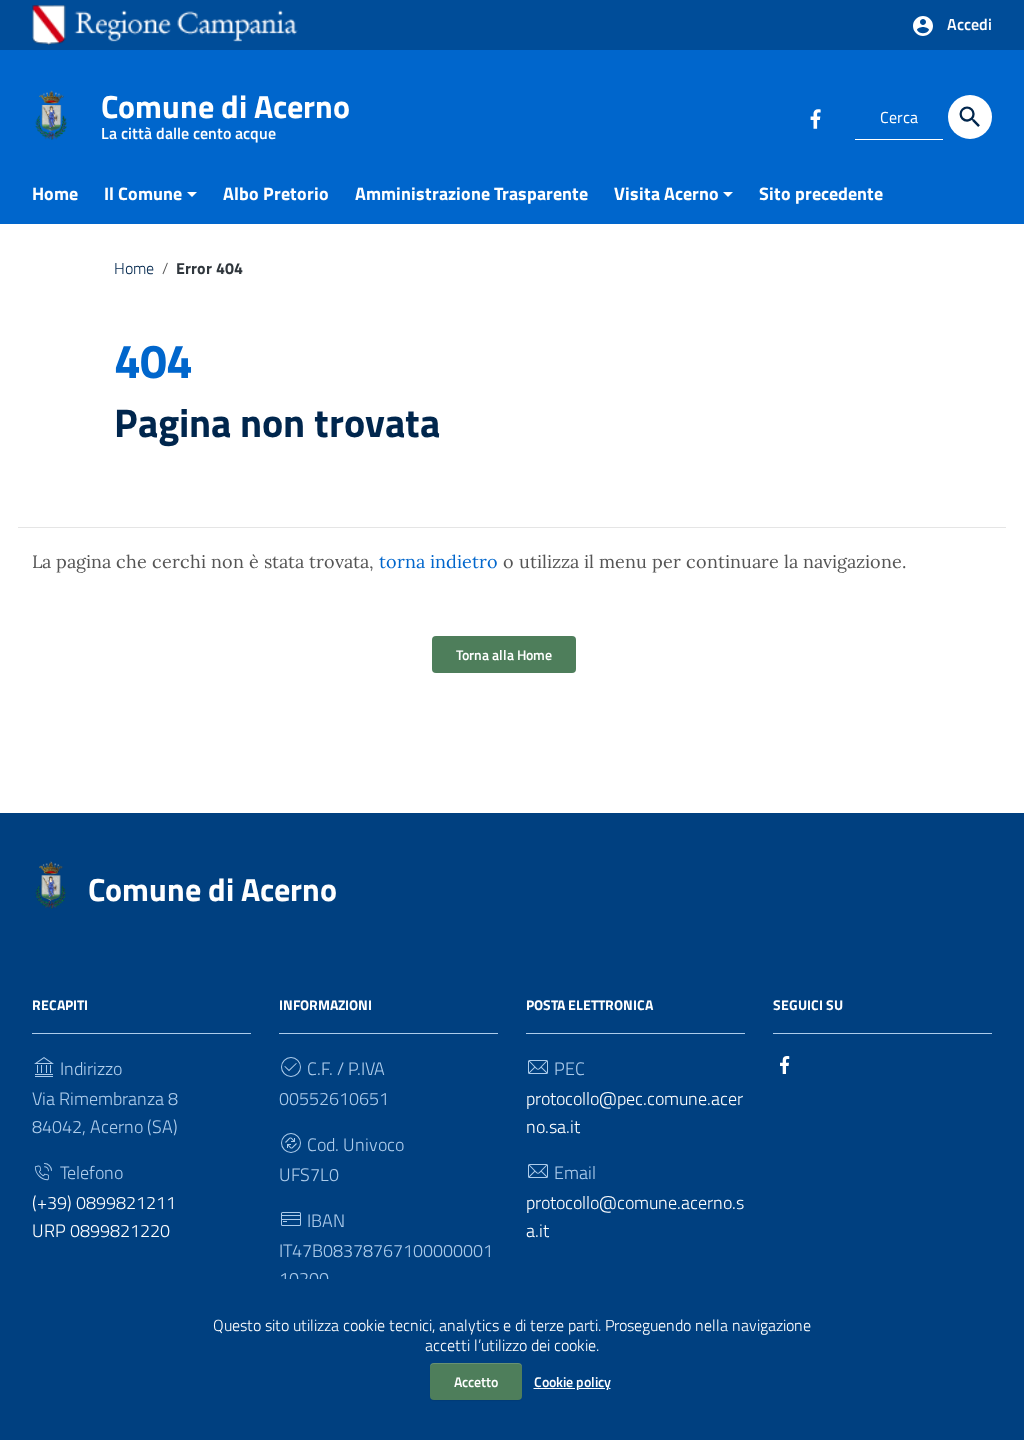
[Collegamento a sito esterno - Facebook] (815, 117)
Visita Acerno (666, 193)
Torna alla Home (504, 654)
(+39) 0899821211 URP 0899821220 (104, 1216)
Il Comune (143, 193)
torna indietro (438, 561)
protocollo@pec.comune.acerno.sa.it (634, 1112)
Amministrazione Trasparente (471, 193)
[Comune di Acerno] (51, 113)
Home (55, 193)
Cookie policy (572, 1381)
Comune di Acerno (225, 110)
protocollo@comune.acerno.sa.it (635, 1216)
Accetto (476, 1381)
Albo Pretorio (276, 193)
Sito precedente (821, 193)
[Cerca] (970, 117)
